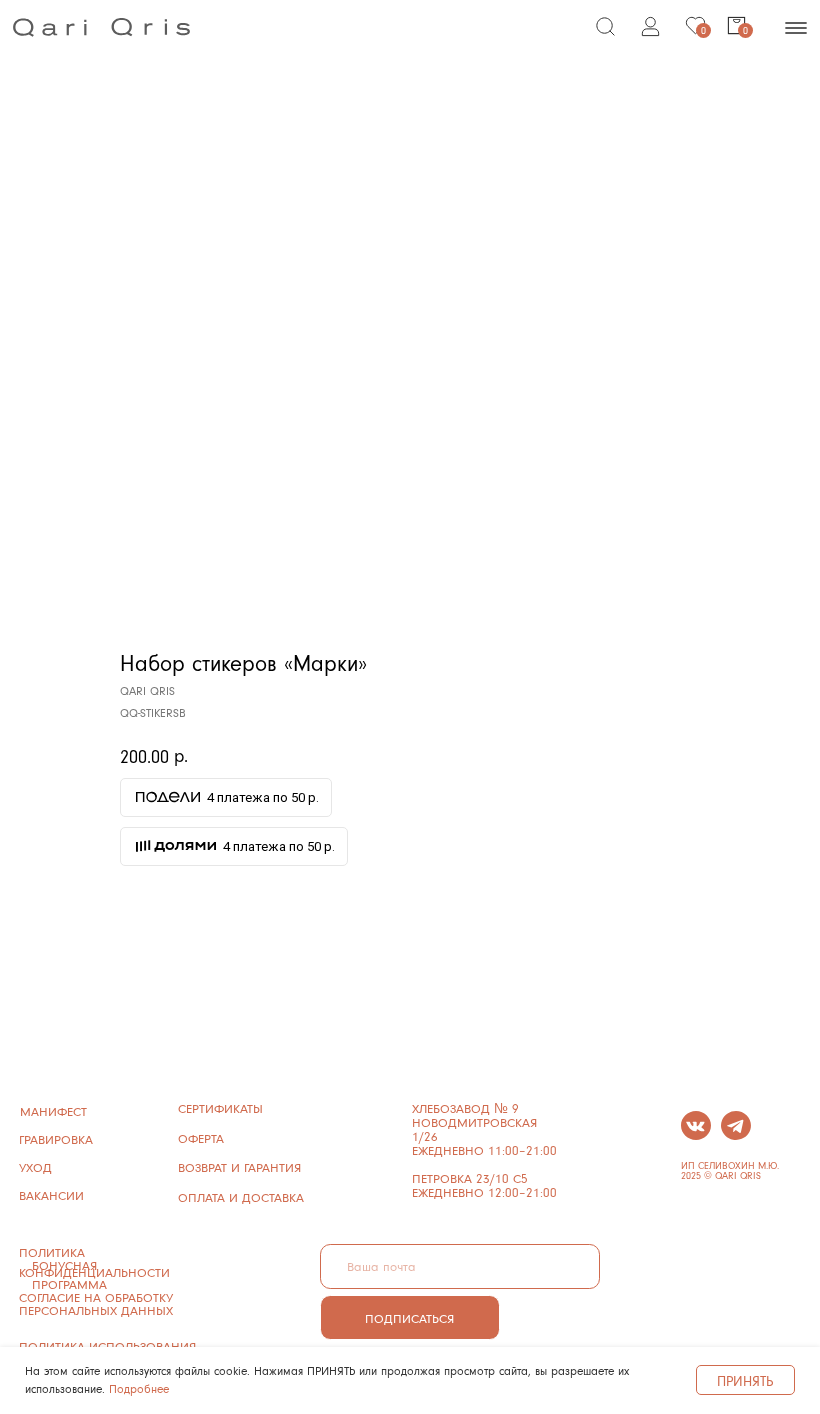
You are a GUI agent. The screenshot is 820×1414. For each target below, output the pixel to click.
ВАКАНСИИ (51, 1195)
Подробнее (139, 1388)
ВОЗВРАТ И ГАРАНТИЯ (239, 1167)
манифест (53, 1111)
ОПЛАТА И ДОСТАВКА (241, 1197)
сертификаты (220, 1108)
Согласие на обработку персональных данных (96, 1303)
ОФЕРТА (201, 1138)
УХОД (35, 1167)
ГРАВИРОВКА (56, 1139)
